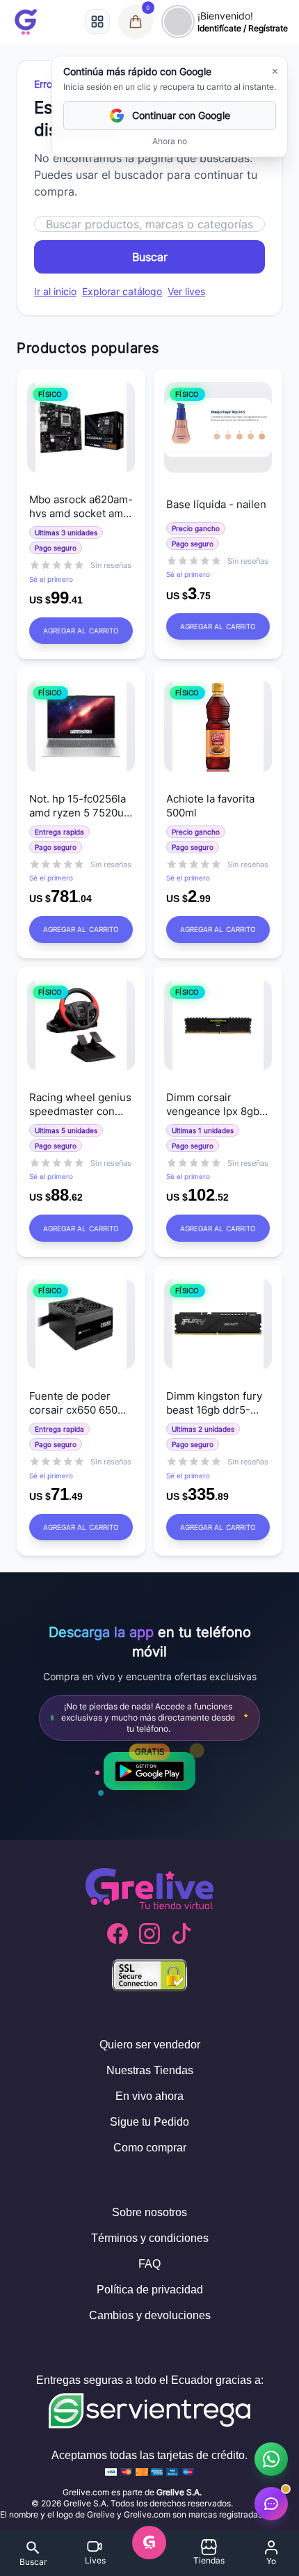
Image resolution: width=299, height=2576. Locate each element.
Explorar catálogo (122, 291)
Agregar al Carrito (81, 631)
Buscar (150, 257)
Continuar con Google (181, 115)
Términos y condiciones (150, 2238)
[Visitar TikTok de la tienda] (181, 1934)
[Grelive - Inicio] (26, 22)
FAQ (149, 2264)
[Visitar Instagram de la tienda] (149, 1934)
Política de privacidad (150, 2290)
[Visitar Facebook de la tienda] (118, 1934)
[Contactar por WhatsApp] (271, 2459)
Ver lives (186, 291)
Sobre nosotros (149, 2212)
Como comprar (150, 2148)
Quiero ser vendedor (150, 2045)
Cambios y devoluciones (150, 2315)
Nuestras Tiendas (150, 2070)
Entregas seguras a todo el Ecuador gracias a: (150, 2380)
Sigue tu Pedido (149, 2122)
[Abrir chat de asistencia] (271, 2504)
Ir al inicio (55, 291)
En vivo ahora (149, 2096)
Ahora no (170, 141)
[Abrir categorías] (97, 22)
